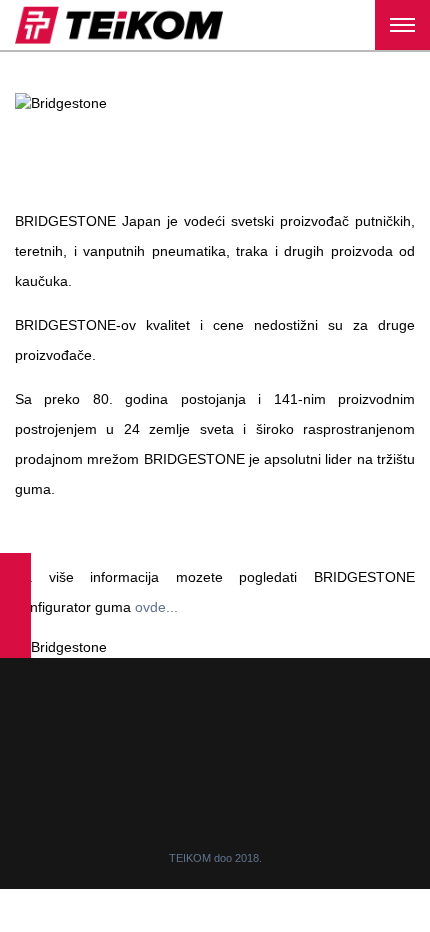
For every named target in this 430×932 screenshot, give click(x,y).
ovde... (156, 607)
